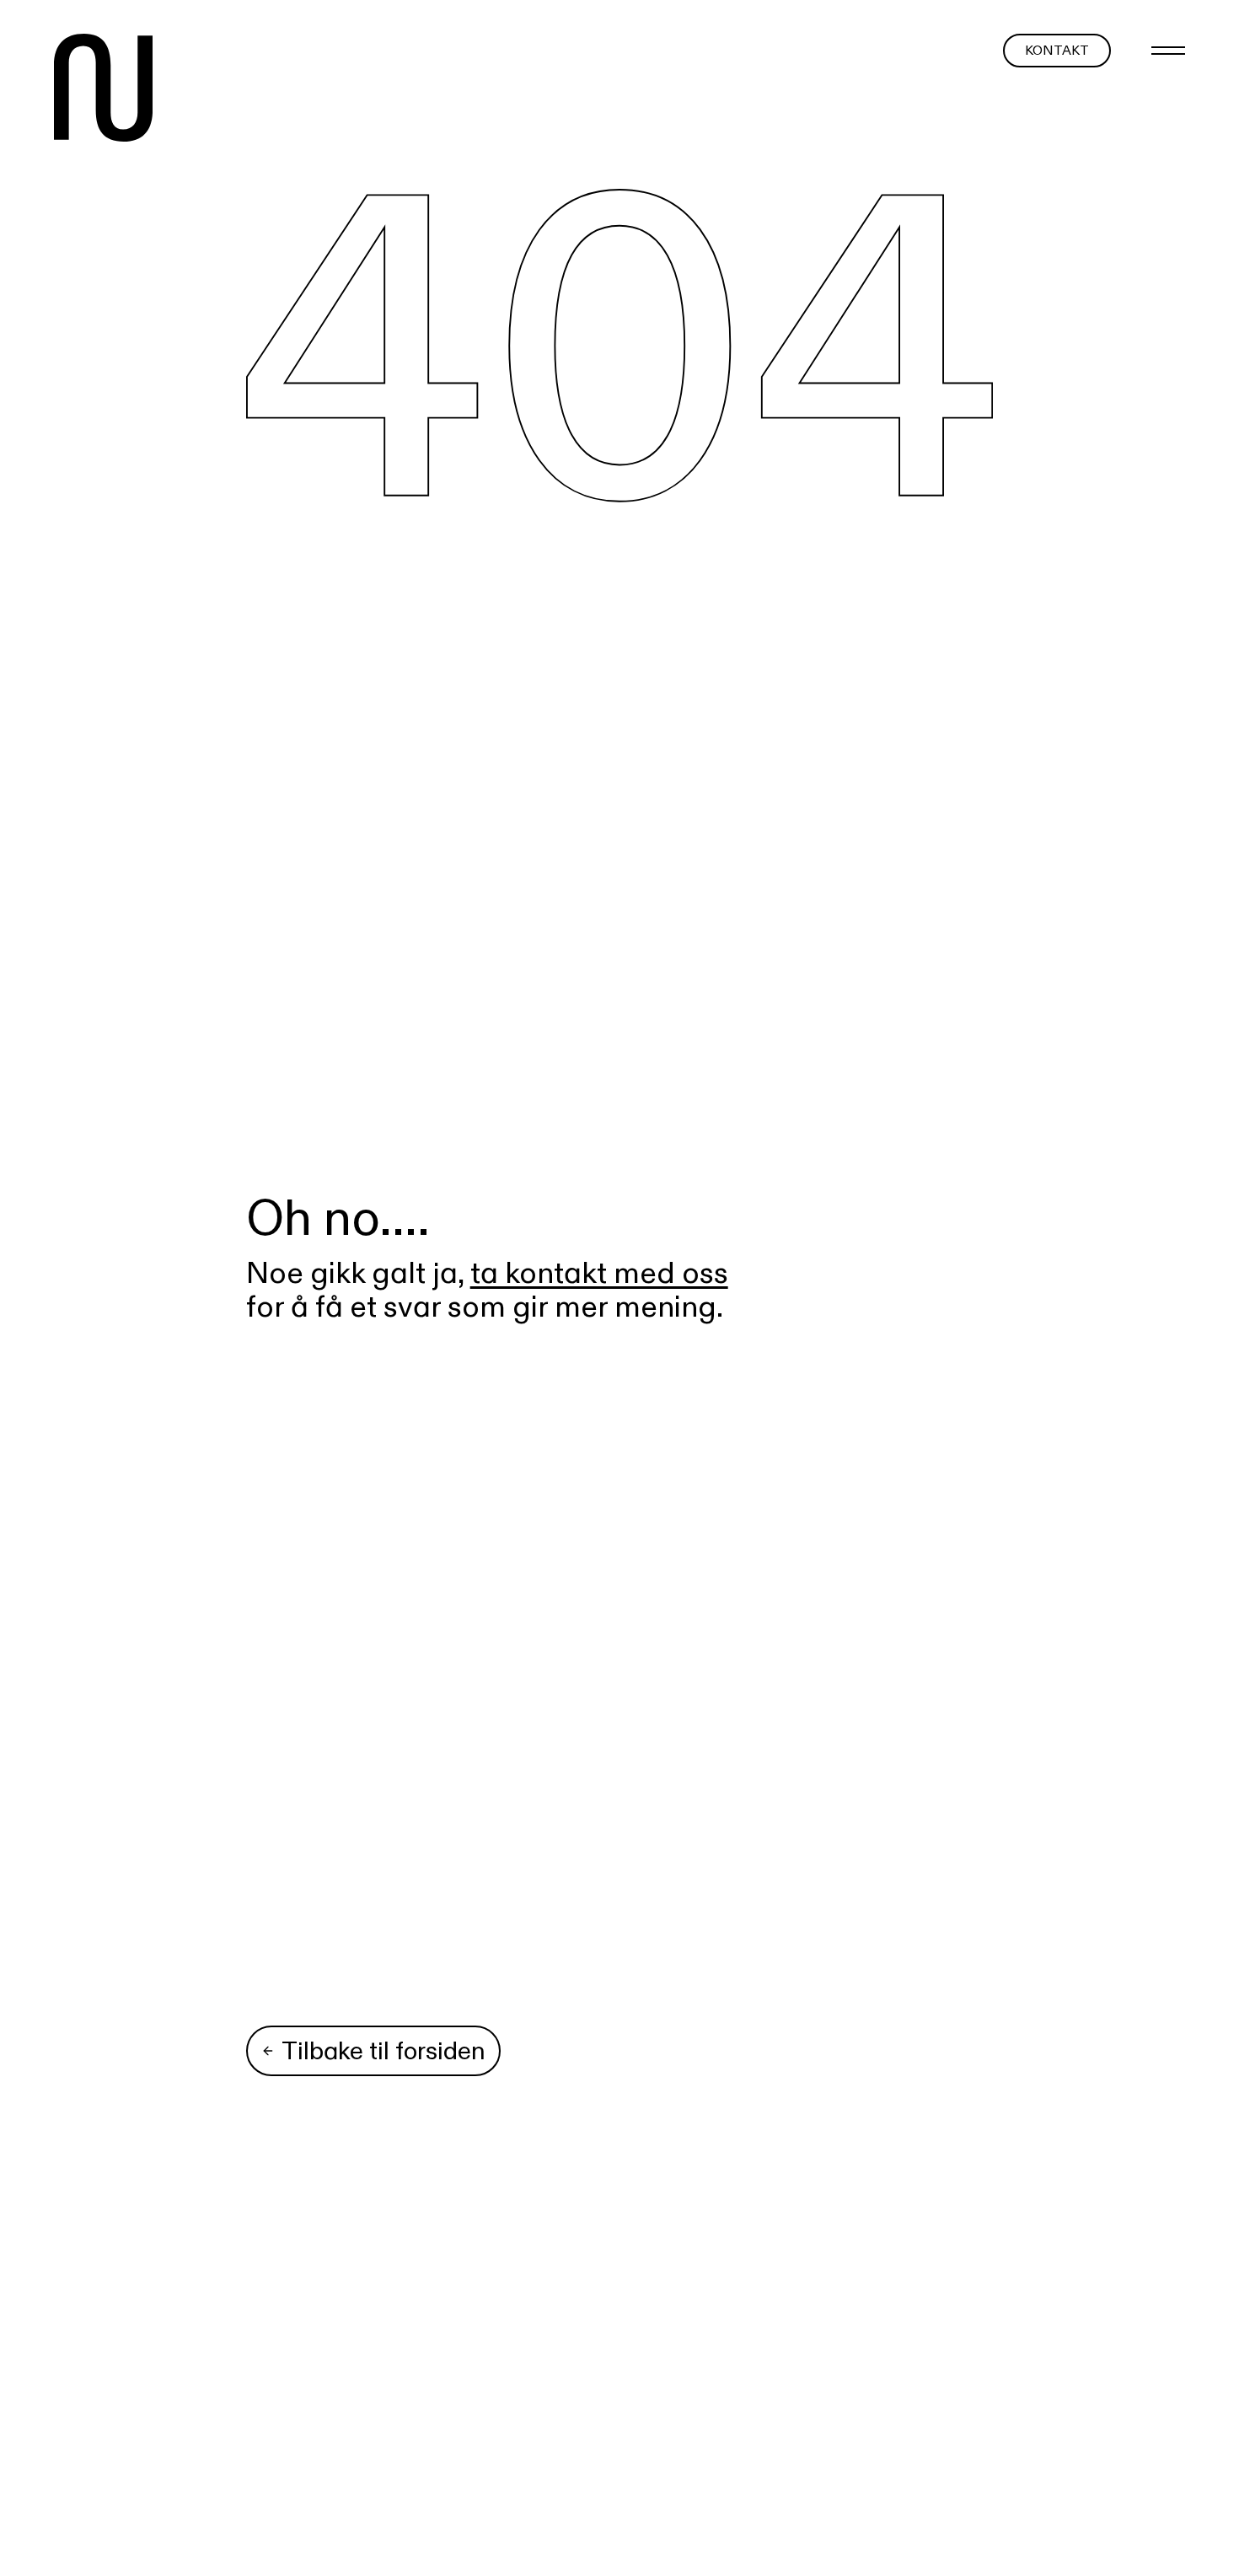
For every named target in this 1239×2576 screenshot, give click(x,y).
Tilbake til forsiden (383, 2050)
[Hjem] (103, 91)
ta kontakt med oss (599, 1272)
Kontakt (1057, 50)
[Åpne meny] (1168, 51)
